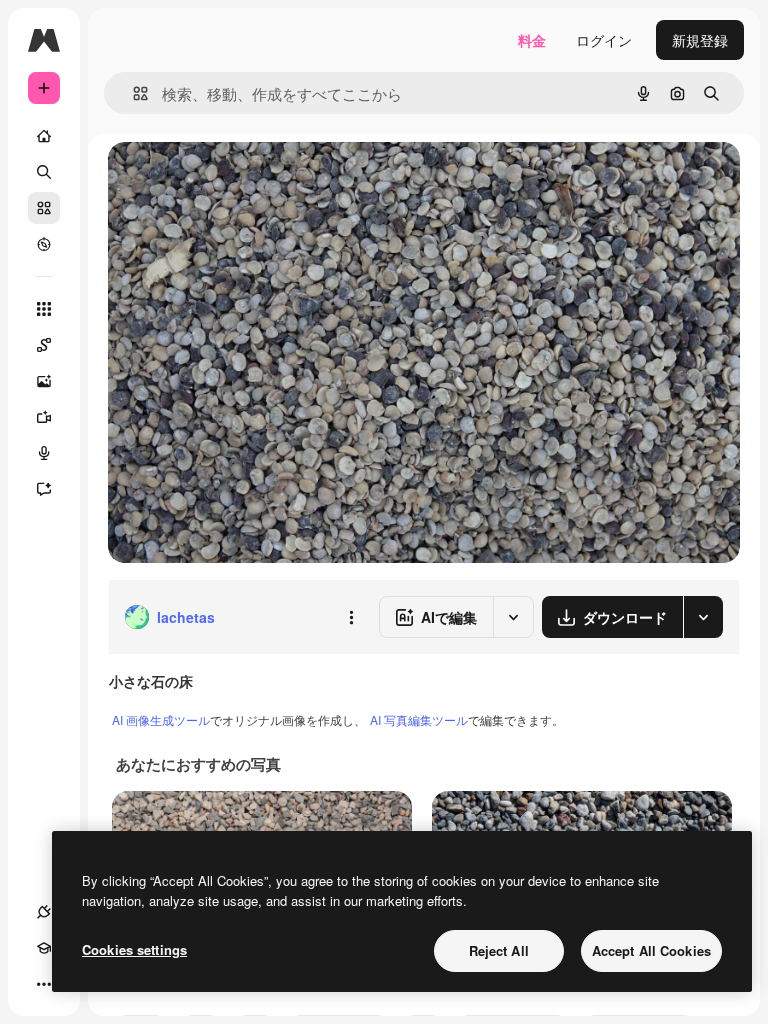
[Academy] (44, 948)
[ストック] (44, 208)
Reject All (499, 950)
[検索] (44, 172)
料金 (532, 40)
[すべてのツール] (44, 309)
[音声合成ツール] (44, 453)
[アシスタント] (44, 489)
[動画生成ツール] (44, 417)
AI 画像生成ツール (161, 719)
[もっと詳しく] (44, 244)
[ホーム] (44, 136)
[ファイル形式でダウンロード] (703, 617)
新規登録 (700, 40)
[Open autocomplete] (132, 93)
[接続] (44, 912)
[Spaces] (44, 345)
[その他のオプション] (351, 617)
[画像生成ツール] (44, 381)
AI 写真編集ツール (419, 719)
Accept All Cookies (651, 950)
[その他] (44, 984)
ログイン (604, 40)
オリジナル (245, 179)
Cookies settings (134, 949)
